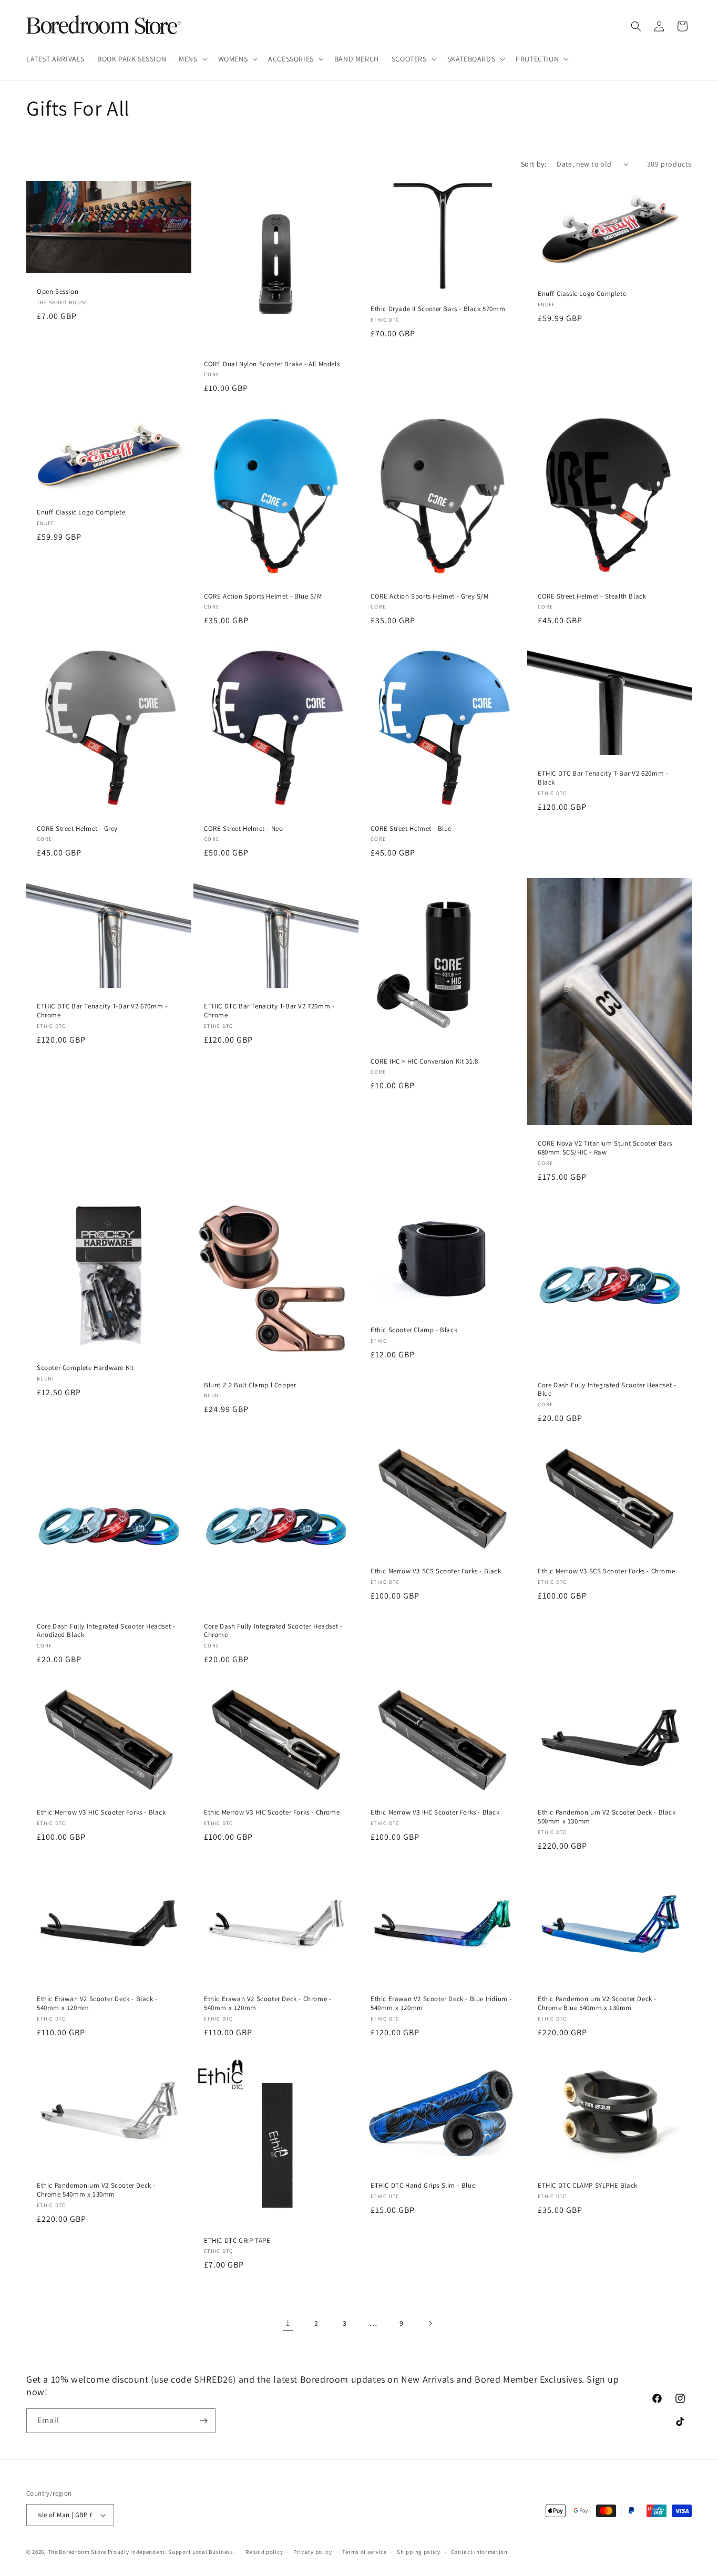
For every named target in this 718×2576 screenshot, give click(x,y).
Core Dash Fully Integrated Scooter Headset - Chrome (273, 1631)
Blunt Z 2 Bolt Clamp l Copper (250, 1385)
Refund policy (264, 2552)
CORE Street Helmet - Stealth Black (592, 596)
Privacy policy (313, 2552)
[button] (192, 59)
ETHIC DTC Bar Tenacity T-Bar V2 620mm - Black (603, 778)
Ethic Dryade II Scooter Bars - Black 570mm (438, 309)
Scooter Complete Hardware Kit (85, 1368)
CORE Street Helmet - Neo (243, 829)
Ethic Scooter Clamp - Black (414, 1330)
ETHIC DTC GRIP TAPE (237, 2241)
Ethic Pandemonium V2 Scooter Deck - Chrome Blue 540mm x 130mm (597, 2003)
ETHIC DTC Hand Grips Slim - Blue (423, 2186)
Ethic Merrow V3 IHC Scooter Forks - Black (435, 1812)
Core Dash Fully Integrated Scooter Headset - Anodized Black (106, 1631)
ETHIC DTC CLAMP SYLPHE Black (588, 2186)
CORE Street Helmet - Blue (411, 829)
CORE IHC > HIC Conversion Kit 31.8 (424, 1061)
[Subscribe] (203, 2421)
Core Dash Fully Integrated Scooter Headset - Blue (607, 1389)
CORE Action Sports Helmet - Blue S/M (263, 596)
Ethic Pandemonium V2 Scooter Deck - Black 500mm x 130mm (607, 1817)
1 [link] (288, 2323)
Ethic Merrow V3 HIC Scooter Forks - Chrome (272, 1812)
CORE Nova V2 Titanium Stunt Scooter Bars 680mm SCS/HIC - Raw (605, 1148)
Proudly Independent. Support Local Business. (172, 2552)
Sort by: (534, 164)
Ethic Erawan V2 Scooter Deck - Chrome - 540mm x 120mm (268, 2003)
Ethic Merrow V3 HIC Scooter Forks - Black (101, 1812)
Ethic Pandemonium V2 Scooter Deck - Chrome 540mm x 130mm (96, 2190)
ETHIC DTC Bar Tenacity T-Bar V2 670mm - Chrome (102, 1011)
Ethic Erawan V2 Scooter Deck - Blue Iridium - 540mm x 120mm (441, 2003)
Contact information (479, 2552)
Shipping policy (419, 2552)
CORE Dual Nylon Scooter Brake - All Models (272, 364)
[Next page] (430, 2323)
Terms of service (364, 2552)
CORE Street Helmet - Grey (77, 829)
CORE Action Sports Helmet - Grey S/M (430, 596)
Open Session (58, 292)
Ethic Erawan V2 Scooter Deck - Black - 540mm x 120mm (97, 2003)
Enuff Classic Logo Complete (582, 293)
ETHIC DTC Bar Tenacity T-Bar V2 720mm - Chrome (269, 1011)
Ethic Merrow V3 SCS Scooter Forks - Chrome (606, 1571)
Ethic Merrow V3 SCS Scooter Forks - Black (436, 1571)
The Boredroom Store (77, 2552)
